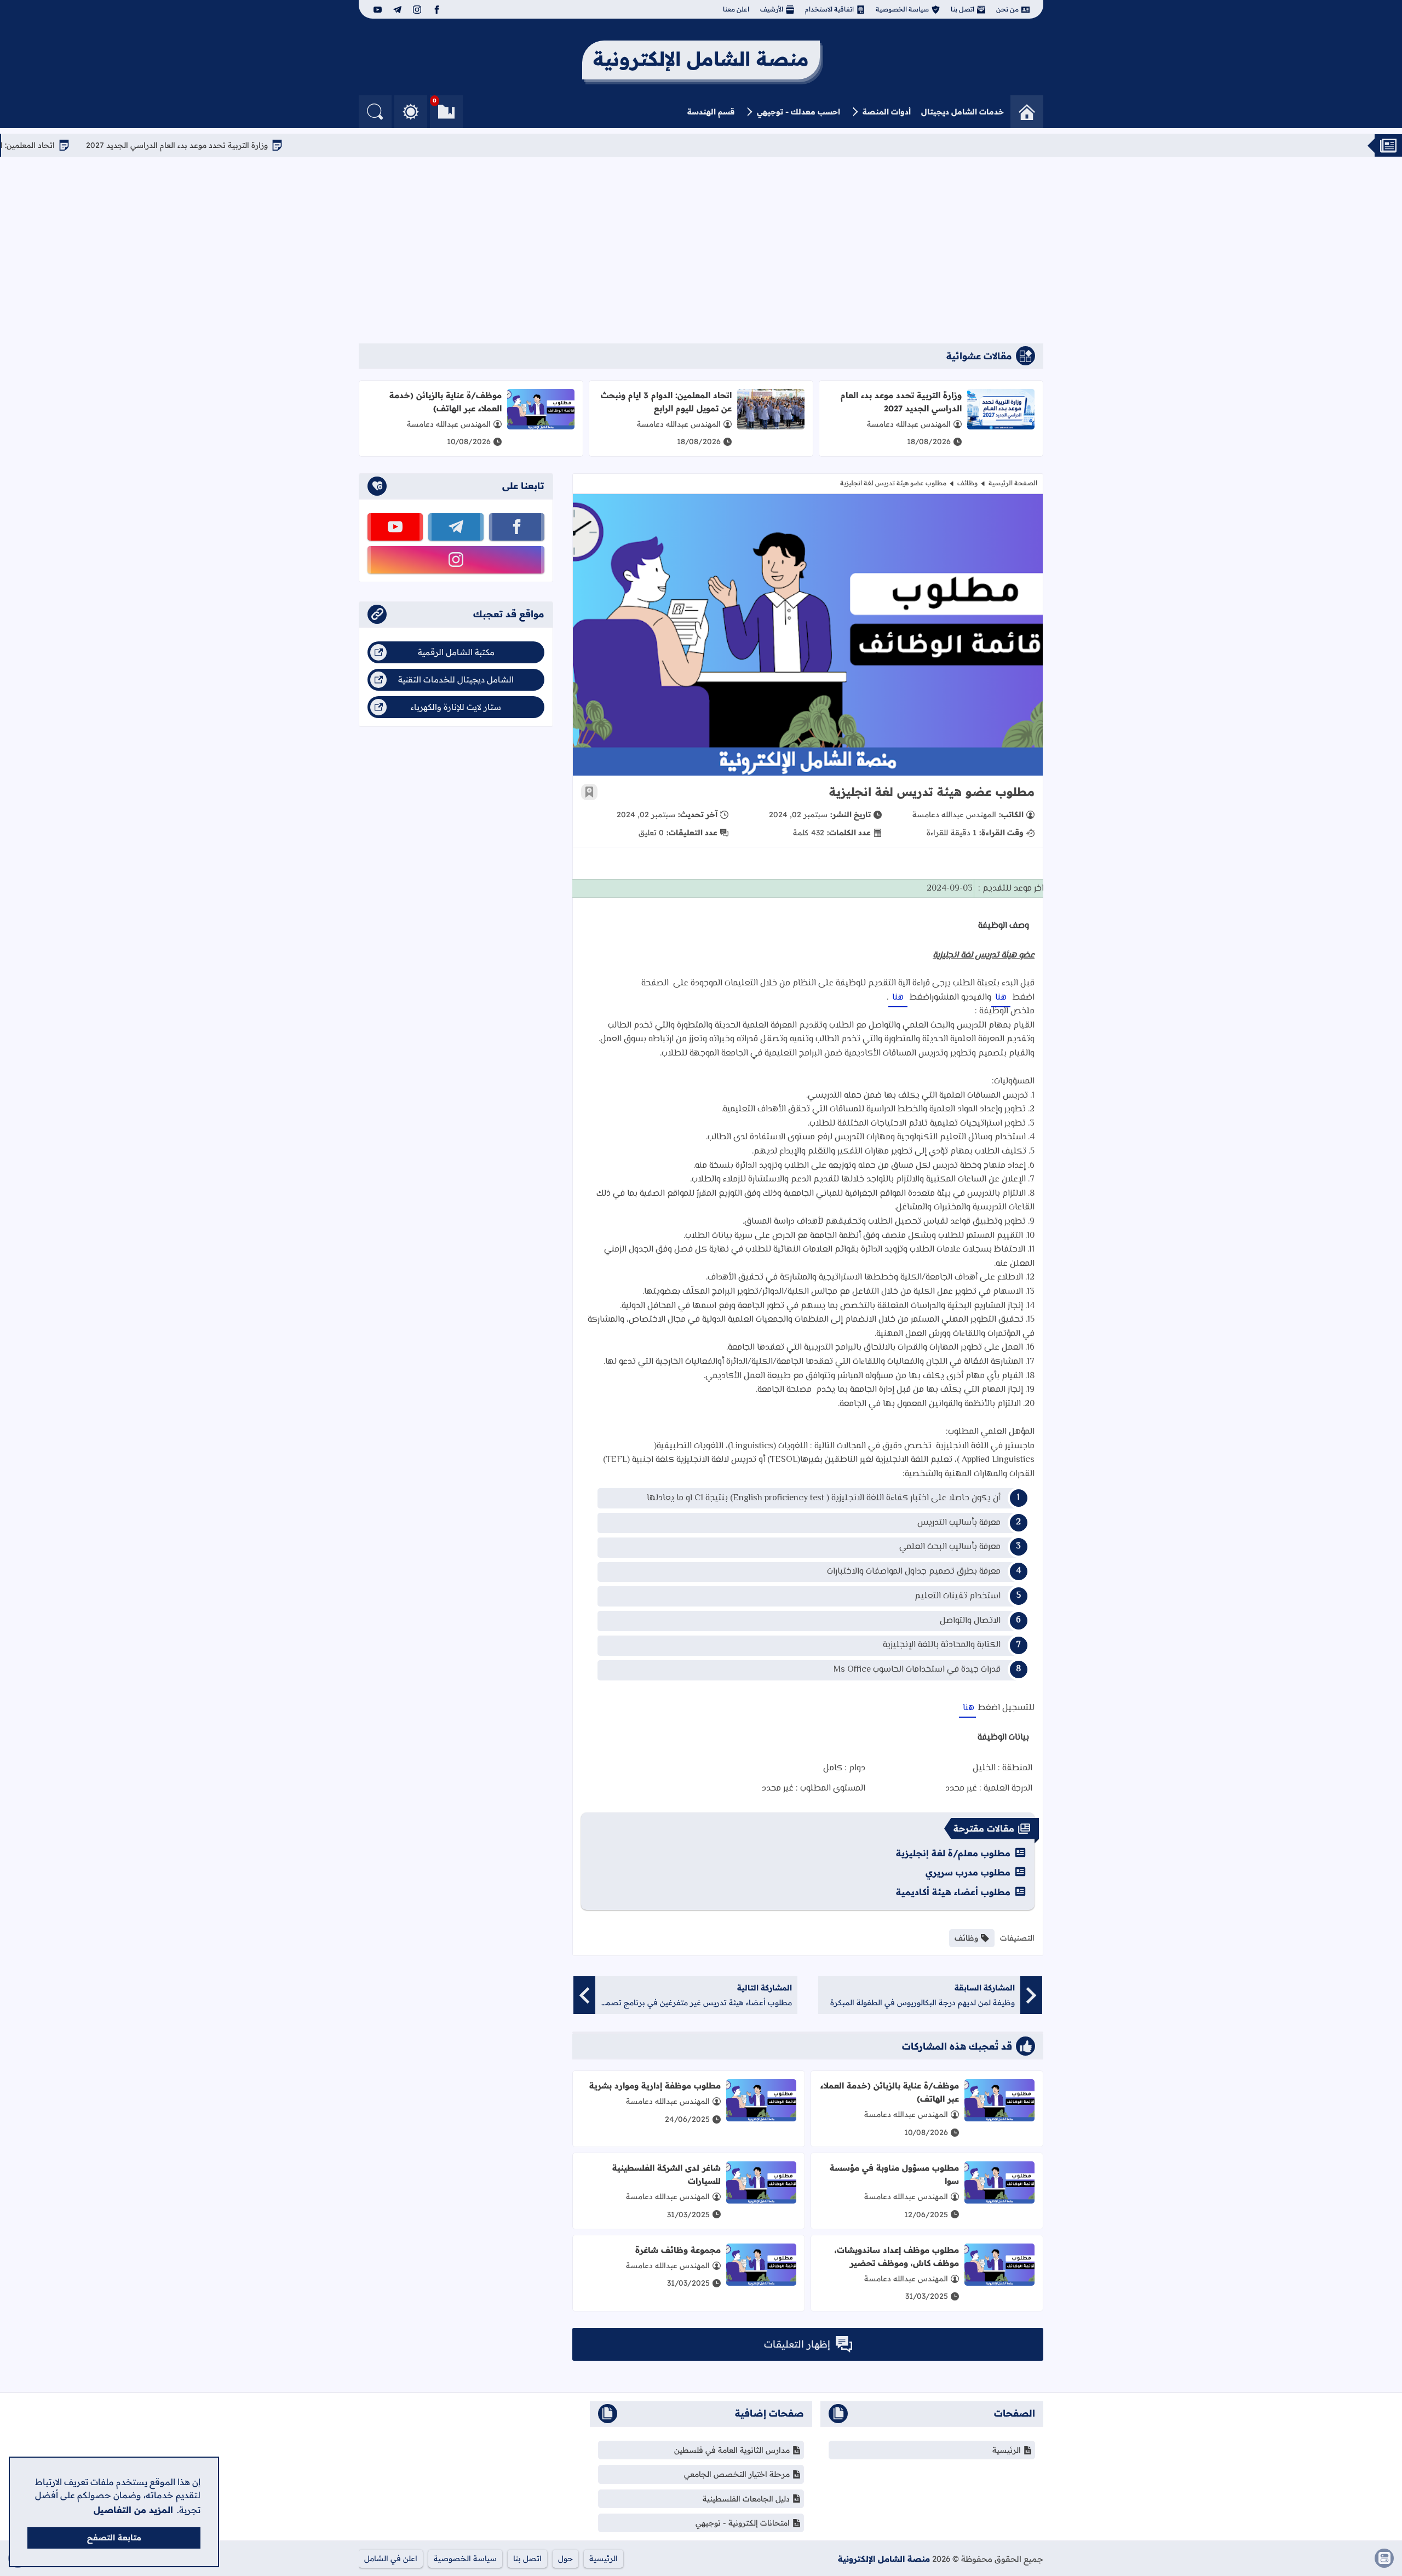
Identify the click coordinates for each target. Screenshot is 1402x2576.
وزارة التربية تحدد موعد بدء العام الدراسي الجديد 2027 (259, 145)
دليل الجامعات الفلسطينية (746, 2499)
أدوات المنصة (887, 112)
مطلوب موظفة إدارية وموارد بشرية (655, 2086)
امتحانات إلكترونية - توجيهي (743, 2523)
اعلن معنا (736, 9)
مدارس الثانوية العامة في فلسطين (732, 2450)
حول (565, 2558)
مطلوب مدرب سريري (968, 1872)
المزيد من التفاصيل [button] (133, 2510)
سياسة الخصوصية (902, 9)
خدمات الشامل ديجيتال (963, 112)
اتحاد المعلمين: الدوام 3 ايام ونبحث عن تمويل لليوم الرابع (666, 402)
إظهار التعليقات (797, 2344)
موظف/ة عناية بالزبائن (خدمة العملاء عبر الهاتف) (446, 402)
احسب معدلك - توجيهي (798, 112)
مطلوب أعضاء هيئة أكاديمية (953, 1892)
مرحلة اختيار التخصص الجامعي (737, 2474)
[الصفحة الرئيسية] (1027, 112)
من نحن (1007, 9)
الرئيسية (1007, 2450)
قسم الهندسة (711, 112)
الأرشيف (772, 9)
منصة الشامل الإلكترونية (884, 2559)
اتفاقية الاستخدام (829, 9)
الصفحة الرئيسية (1013, 483)
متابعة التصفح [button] (114, 2538)
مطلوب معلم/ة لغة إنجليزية (953, 1853)
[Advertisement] (701, 250)
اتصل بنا (963, 9)
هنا (1001, 998)
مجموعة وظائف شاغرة (678, 2250)
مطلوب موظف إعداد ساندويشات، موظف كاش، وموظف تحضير (897, 2256)
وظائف (967, 483)
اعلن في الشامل (391, 2558)
